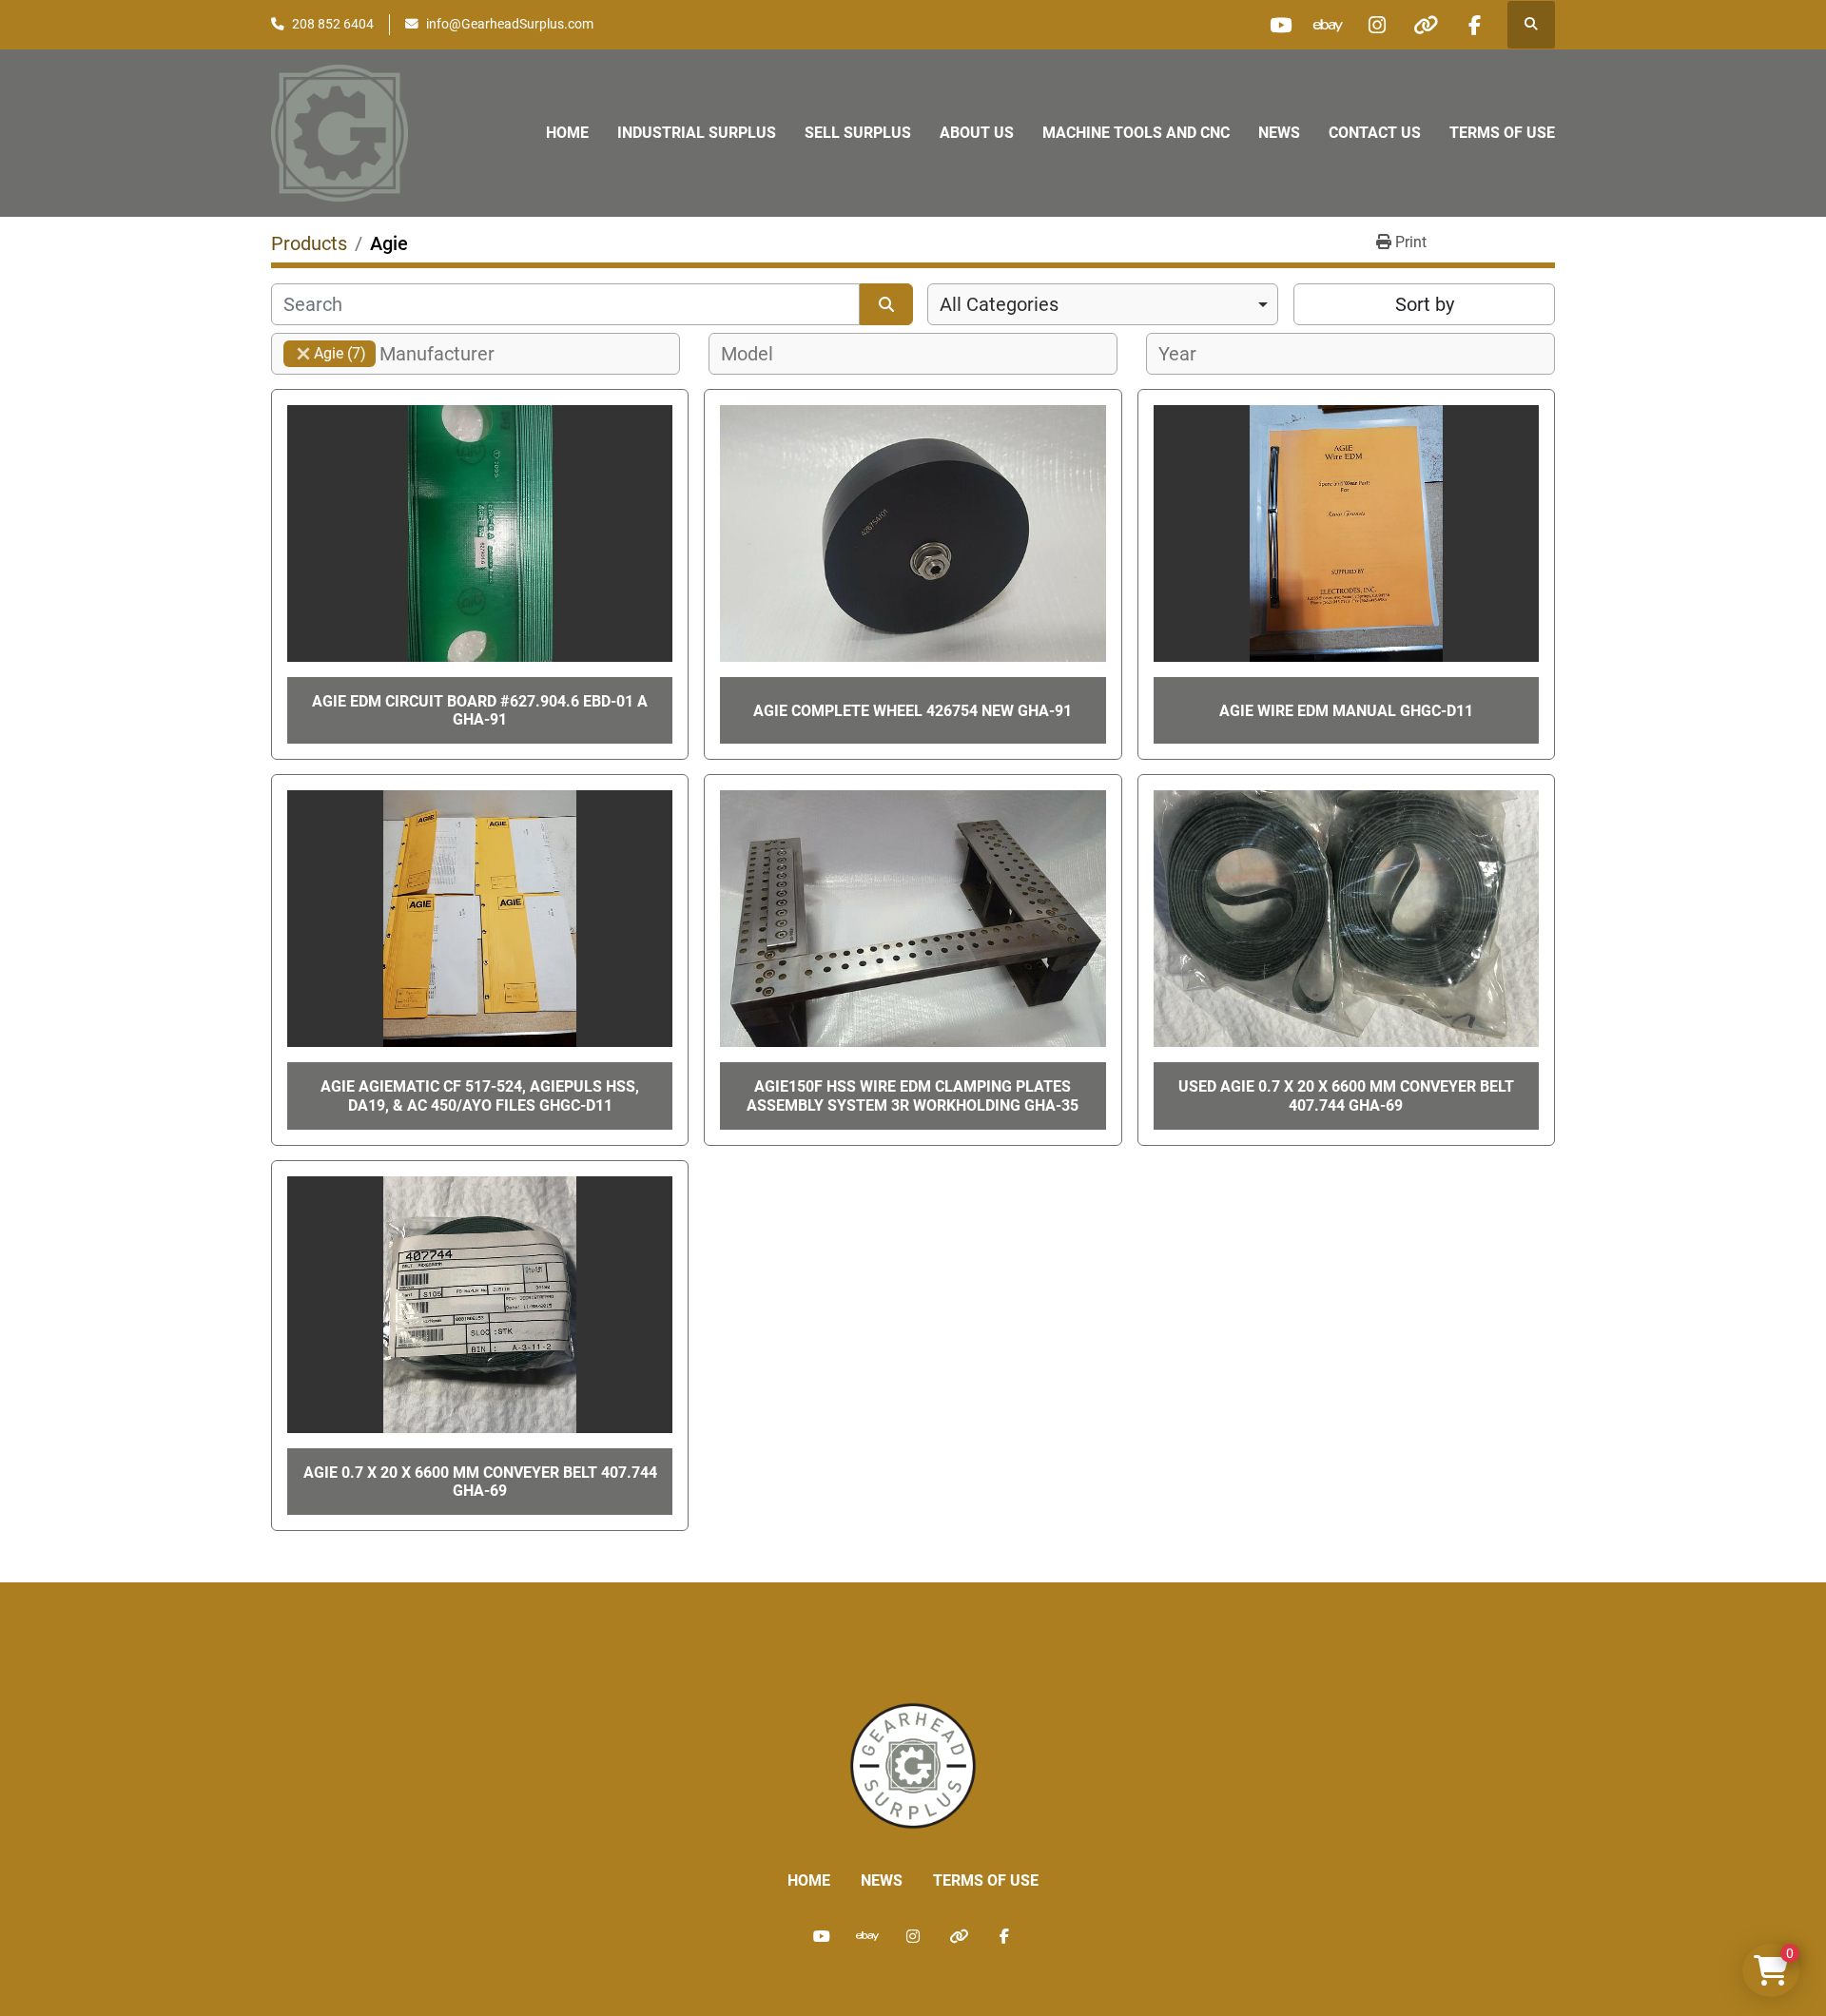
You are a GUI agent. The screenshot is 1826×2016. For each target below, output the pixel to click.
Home (567, 133)
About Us (977, 133)
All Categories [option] (999, 304)
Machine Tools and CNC (1136, 133)
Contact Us (1375, 133)
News (1279, 133)
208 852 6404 (333, 24)
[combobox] (1103, 304)
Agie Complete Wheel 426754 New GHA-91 (913, 711)
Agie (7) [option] (325, 353)
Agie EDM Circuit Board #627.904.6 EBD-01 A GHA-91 (480, 710)
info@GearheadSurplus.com (510, 24)
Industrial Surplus (697, 133)
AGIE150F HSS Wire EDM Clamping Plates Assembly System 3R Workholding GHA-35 (913, 1095)
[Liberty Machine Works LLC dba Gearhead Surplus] (913, 1764)
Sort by (1425, 304)
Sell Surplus (858, 133)
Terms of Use (1502, 133)
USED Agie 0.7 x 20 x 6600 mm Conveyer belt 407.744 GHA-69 (1346, 1095)
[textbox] (447, 354)
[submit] (886, 304)
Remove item (303, 354)
